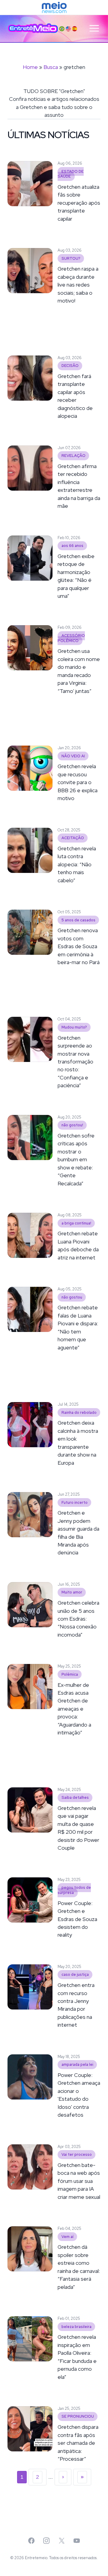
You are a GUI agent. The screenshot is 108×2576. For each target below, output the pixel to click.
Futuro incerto (75, 1502)
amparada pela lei (77, 2065)
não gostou (72, 1297)
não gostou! (72, 1125)
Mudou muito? (74, 1027)
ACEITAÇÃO (73, 838)
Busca (51, 67)
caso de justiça (75, 1975)
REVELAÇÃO (73, 456)
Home (30, 67)
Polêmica (70, 1674)
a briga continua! (76, 1223)
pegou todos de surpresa (74, 1890)
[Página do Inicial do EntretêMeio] (33, 28)
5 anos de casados (78, 920)
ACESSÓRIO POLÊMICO (71, 638)
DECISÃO (70, 366)
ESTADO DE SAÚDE (71, 174)
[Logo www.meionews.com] (54, 8)
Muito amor (72, 1592)
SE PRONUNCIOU (78, 2417)
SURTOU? (71, 258)
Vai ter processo (77, 2155)
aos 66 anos (72, 546)
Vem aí (67, 2237)
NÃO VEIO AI (73, 756)
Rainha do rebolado (79, 1412)
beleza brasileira (76, 2327)
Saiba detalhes (75, 1798)
